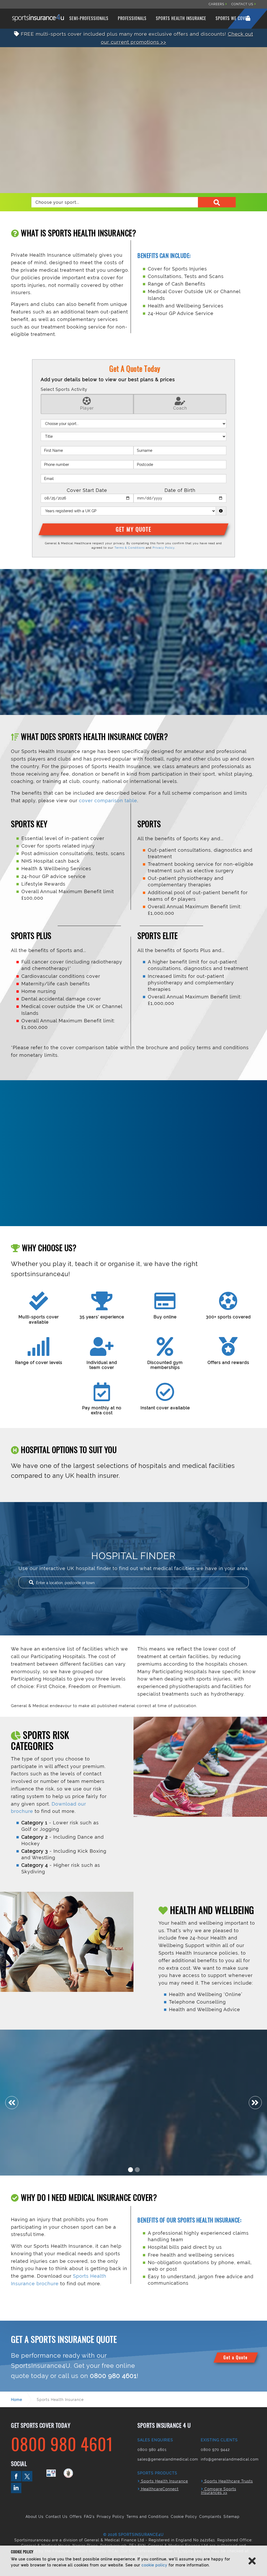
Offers (76, 2517)
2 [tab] (137, 2170)
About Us (35, 2517)
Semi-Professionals (89, 18)
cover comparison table (108, 801)
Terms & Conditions (130, 548)
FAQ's (89, 2517)
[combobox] (133, 202)
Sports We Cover (233, 18)
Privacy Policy (163, 548)
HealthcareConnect (159, 2489)
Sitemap (232, 2517)
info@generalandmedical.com (230, 2459)
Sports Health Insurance (181, 18)
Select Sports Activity (64, 389)
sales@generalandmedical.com (168, 2459)
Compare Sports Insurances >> (219, 2491)
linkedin (16, 2488)
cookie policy (154, 2565)
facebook (16, 2476)
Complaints (210, 2517)
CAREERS (217, 4)
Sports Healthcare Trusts (228, 2481)
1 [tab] (131, 2170)
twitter (27, 2476)
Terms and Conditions (148, 2517)
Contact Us (57, 2517)
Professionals (132, 18)
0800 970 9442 (215, 2450)
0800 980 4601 (113, 2376)
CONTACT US (243, 4)
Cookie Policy (184, 2517)
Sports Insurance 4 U (38, 18)
